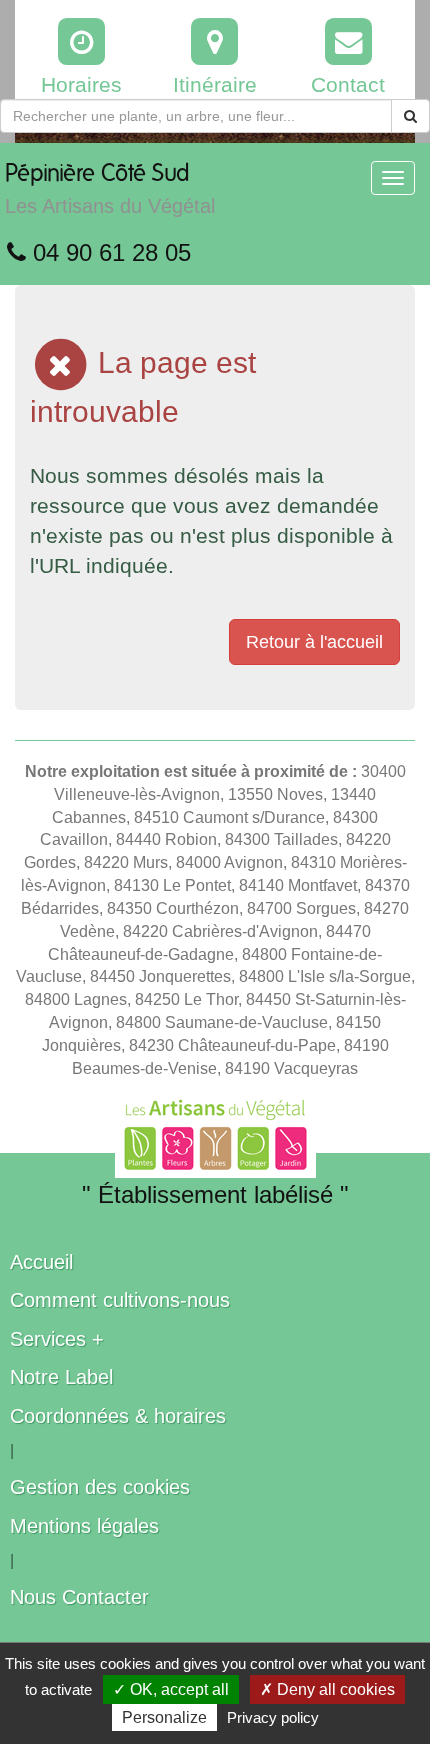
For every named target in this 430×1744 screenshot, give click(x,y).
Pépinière (110, 189)
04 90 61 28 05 (108, 252)
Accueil (41, 1262)
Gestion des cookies (100, 1487)
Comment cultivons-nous (120, 1300)
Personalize (164, 1717)
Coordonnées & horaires (118, 1416)
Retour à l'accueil (314, 642)
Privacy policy (273, 1717)
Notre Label (61, 1377)
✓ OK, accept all (171, 1689)
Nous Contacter (79, 1597)
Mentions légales (84, 1526)
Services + (57, 1339)
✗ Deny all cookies (327, 1689)
